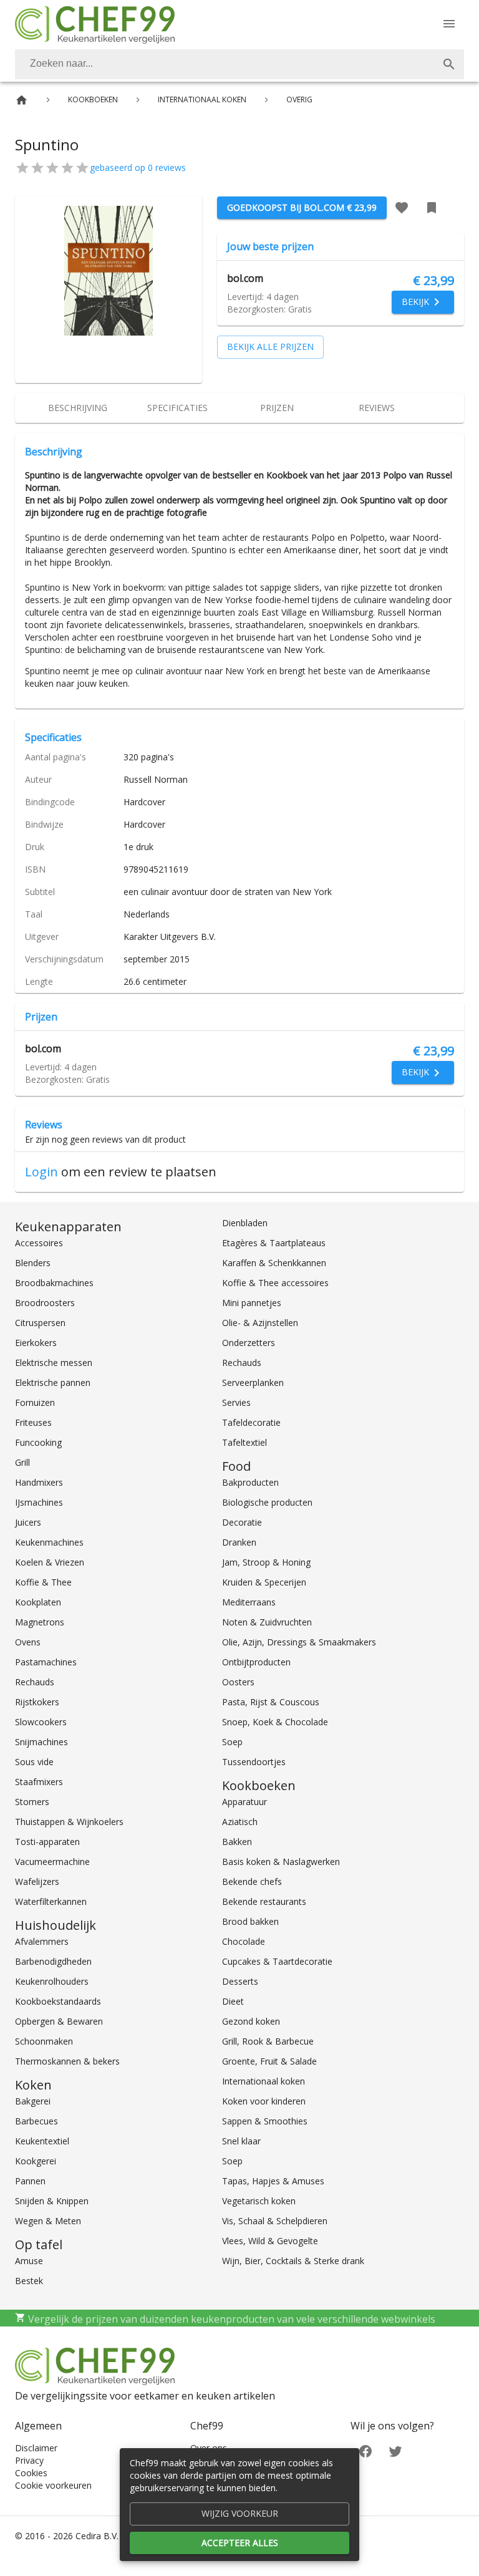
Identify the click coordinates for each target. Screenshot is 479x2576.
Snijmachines (41, 1742)
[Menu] (449, 24)
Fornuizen (35, 1402)
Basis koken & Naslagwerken (281, 1862)
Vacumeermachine (52, 1862)
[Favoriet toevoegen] (402, 208)
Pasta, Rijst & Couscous (271, 1702)
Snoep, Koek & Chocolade (275, 1722)
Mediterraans (249, 1602)
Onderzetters (249, 1343)
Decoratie (242, 1522)
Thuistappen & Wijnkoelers (69, 1822)
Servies (236, 1402)
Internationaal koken (264, 2081)
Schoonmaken (44, 2041)
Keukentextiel (42, 2141)
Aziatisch (240, 1822)
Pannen (30, 2181)
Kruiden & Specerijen (264, 1582)
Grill (22, 1462)
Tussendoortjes (254, 1762)
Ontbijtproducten (256, 1662)
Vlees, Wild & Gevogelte (270, 2241)
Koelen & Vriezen (50, 1562)
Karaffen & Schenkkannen (274, 1263)
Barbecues (36, 2121)
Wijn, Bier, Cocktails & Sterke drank (293, 2261)
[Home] (22, 100)
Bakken (237, 1842)
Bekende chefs (252, 1881)
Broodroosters (45, 1303)
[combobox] (239, 64)
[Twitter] (395, 2450)
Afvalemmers (42, 1941)
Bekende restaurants (264, 1901)
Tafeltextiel (244, 1442)
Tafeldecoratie (251, 1422)
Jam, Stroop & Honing (266, 1562)
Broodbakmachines (54, 1283)
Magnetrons (40, 1622)
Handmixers (39, 1482)
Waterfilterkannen (51, 1901)
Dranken (239, 1542)
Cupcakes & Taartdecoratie (277, 1961)
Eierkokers (36, 1343)
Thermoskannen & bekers (67, 2061)
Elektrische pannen (53, 1382)
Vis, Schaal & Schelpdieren (275, 2221)
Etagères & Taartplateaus (274, 1243)
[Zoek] (449, 64)
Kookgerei (36, 2161)
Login (41, 1172)
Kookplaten (38, 1602)
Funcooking (38, 1442)
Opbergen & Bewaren (59, 2021)
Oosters (238, 1682)
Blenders (33, 1263)
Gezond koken (251, 2021)
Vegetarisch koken (259, 2201)
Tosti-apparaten (47, 1842)
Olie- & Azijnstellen (260, 1323)
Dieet (233, 2001)
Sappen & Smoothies (265, 2121)
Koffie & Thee (43, 1582)
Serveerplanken (253, 1382)
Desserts (240, 1981)
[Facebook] (365, 2450)
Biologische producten (267, 1502)
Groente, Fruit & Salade (269, 2061)
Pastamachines (46, 1662)
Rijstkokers (37, 1702)
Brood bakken (250, 1921)
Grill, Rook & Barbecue (268, 2041)
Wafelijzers (37, 1881)
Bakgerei (33, 2101)
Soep (232, 1742)
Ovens (28, 1642)
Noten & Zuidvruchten (267, 1622)
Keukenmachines (49, 1542)
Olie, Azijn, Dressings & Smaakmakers (299, 1642)
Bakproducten (250, 1482)
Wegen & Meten (48, 2221)
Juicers (28, 1522)
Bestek (29, 2281)
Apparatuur (244, 1802)
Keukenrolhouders (52, 1981)
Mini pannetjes (252, 1303)
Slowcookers (41, 1722)
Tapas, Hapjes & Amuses (273, 2181)
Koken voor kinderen (264, 2101)
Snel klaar (241, 2141)
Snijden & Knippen (52, 2201)
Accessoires (39, 1243)
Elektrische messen (54, 1363)
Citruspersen (40, 1323)
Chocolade (244, 1941)
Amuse (29, 2261)
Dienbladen (245, 1223)
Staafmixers (39, 1782)
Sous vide (34, 1762)
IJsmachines (39, 1502)
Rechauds (35, 1682)
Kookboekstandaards (58, 2001)
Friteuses (33, 1422)
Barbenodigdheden (53, 1961)
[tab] (77, 408)
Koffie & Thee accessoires (275, 1283)
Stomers (32, 1802)
